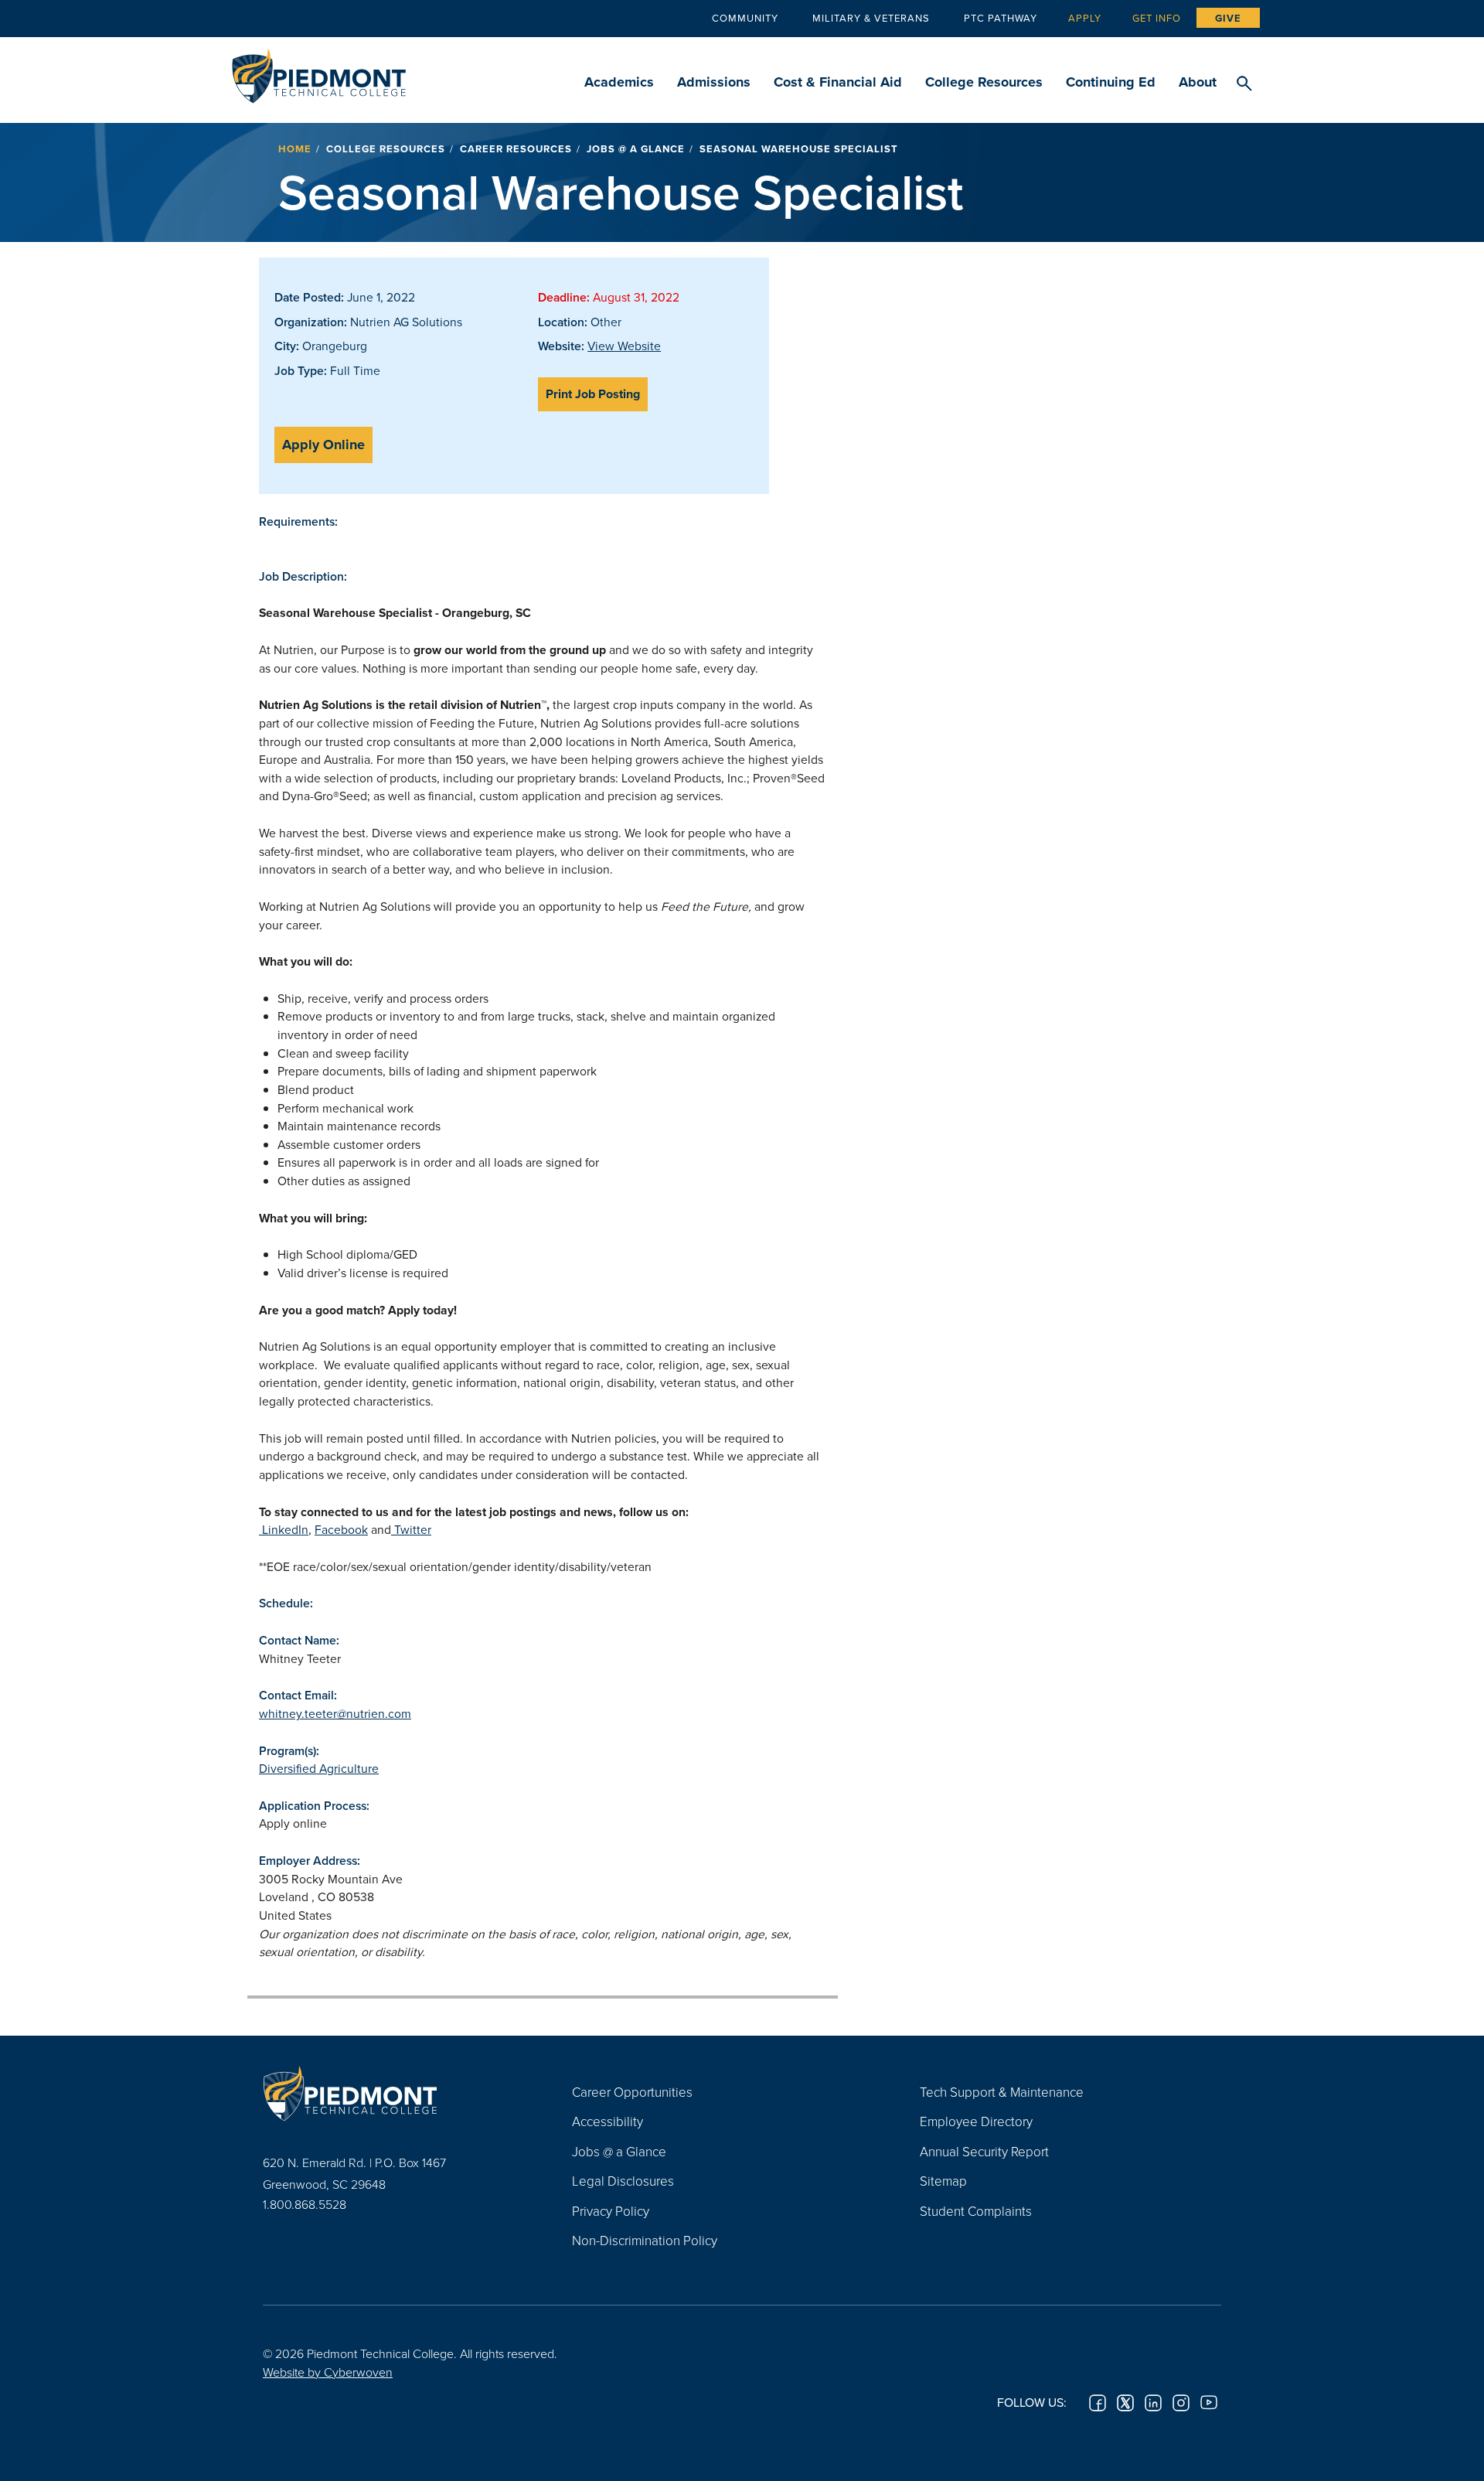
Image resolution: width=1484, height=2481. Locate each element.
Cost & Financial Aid (838, 82)
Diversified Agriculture (319, 1768)
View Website (624, 346)
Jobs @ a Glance (636, 149)
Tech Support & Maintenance (1002, 2092)
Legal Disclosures (623, 2181)
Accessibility (608, 2121)
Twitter (411, 1529)
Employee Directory (976, 2121)
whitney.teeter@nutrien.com (335, 1713)
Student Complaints (976, 2211)
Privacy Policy (611, 2211)
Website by (328, 2372)
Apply (1085, 18)
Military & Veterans (871, 18)
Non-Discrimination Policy (645, 2240)
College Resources (984, 82)
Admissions (714, 82)
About (1198, 82)
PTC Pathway (1001, 18)
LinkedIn (284, 1529)
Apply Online (323, 445)
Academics (619, 82)
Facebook (341, 1529)
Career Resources (516, 149)
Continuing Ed (1111, 82)
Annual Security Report (984, 2151)
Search (1244, 84)
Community (745, 18)
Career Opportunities (632, 2092)
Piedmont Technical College (319, 72)
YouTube (1209, 2403)
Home (295, 149)
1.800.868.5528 (305, 2204)
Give (1228, 18)
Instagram (1181, 2403)
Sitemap (943, 2181)
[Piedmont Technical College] (394, 2094)
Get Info (1157, 18)
